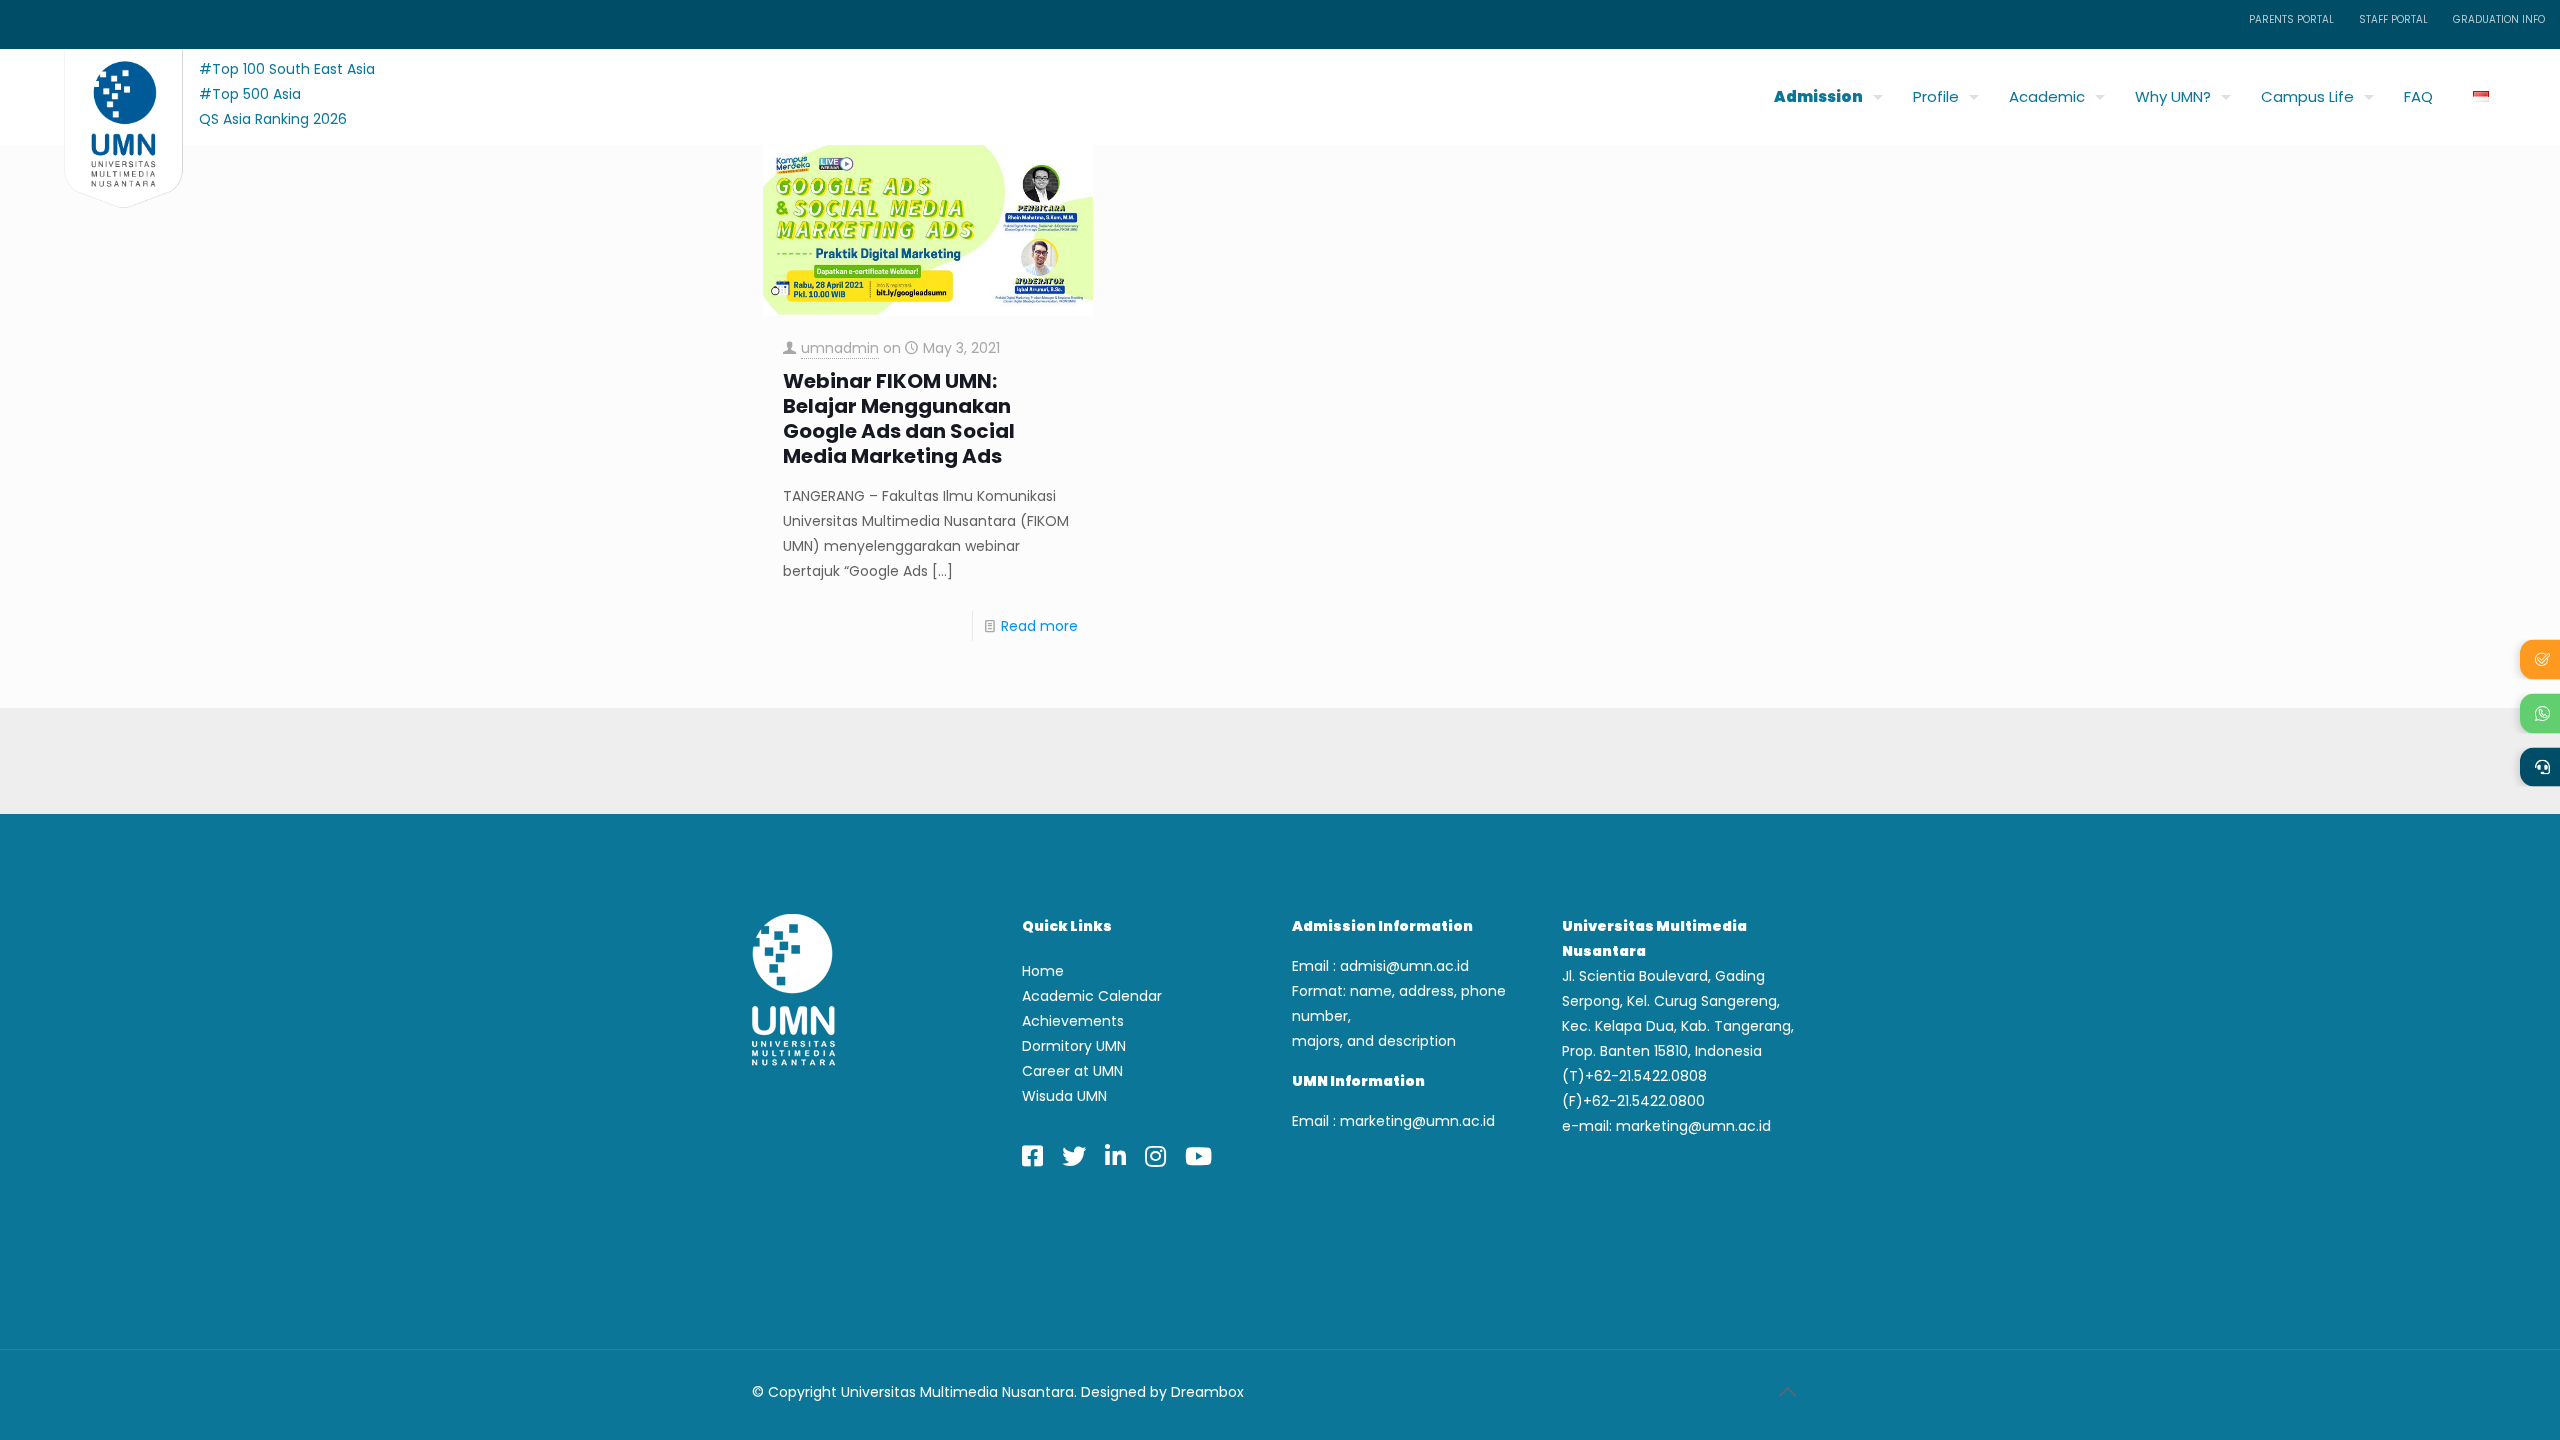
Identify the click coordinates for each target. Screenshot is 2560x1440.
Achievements (1073, 1021)
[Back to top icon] (1787, 1392)
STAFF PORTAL (2393, 19)
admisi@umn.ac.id (1404, 966)
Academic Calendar (1092, 996)
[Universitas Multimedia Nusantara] (104, 91)
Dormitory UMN (1074, 1046)
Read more (1039, 626)
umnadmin (840, 348)
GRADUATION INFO (2499, 19)
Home (1043, 971)
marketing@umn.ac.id (1417, 1121)
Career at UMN (1072, 1071)
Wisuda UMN (1064, 1096)
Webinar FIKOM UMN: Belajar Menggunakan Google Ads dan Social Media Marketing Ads (899, 419)
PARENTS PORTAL (2291, 19)
